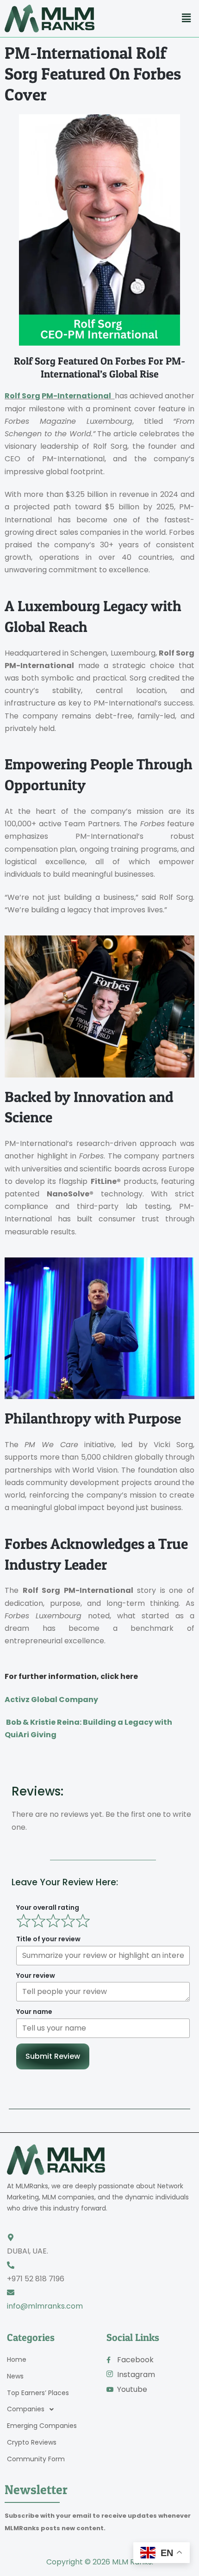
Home (17, 2359)
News (15, 2376)
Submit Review (53, 2056)
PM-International (76, 396)
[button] (187, 18)
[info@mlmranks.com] (11, 2292)
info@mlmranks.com (45, 2306)
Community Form (36, 2459)
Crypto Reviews (32, 2442)
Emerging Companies (42, 2426)
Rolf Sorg (22, 396)
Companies (26, 2409)
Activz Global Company (51, 1700)
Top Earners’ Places (38, 2393)
